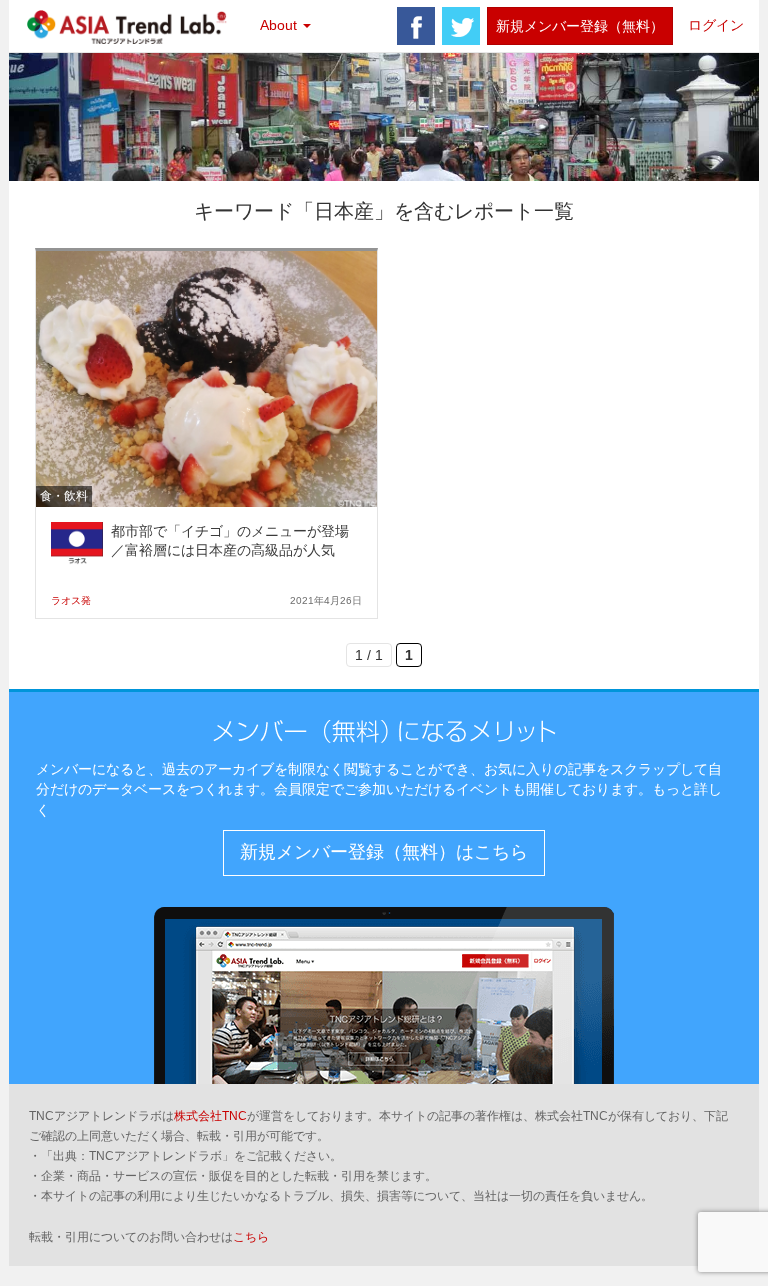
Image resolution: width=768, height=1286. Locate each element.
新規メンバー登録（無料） (580, 26)
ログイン (716, 25)
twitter (461, 26)
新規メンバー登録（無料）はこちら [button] (384, 852)
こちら (251, 1237)
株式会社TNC (210, 1116)
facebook (416, 26)
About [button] (280, 25)
